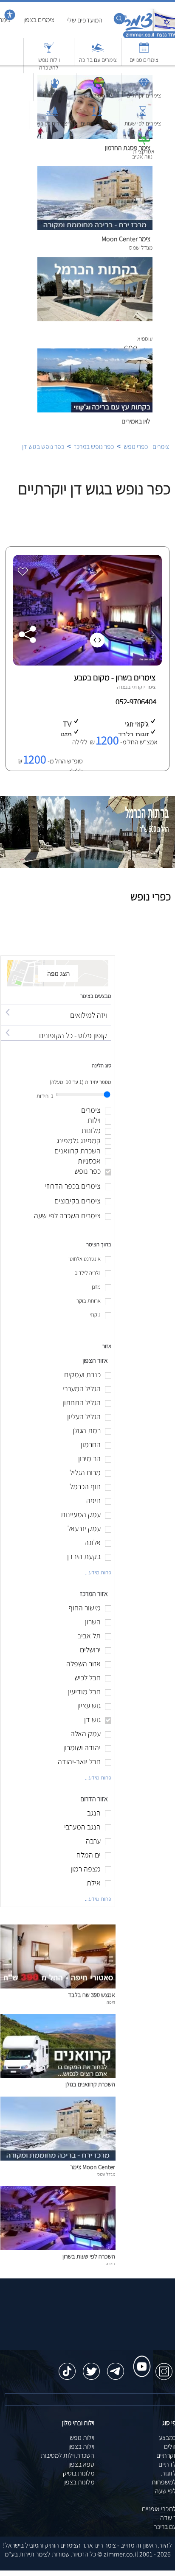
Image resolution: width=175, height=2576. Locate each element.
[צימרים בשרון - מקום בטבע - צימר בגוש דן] (86, 663)
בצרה (122, 687)
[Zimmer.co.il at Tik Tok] (67, 2367)
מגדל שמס (106, 2174)
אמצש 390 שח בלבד (92, 1995)
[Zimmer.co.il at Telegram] (116, 2367)
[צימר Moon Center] (58, 2158)
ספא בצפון (81, 2464)
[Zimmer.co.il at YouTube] (140, 2359)
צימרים (161, 447)
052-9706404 (137, 702)
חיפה (111, 2002)
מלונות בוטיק (79, 2473)
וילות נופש (82, 2438)
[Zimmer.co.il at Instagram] (164, 2367)
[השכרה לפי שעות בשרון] (58, 2248)
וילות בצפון (81, 2447)
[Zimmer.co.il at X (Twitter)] (91, 2367)
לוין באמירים (136, 421)
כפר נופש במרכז (94, 447)
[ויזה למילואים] (56, 1007)
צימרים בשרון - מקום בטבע (115, 677)
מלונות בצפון (79, 2482)
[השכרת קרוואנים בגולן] (58, 2076)
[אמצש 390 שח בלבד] (58, 1986)
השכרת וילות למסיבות (68, 2455)
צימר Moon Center (93, 2167)
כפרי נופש (136, 447)
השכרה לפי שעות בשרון (89, 2256)
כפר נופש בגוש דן (43, 447)
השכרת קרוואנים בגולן (90, 2084)
